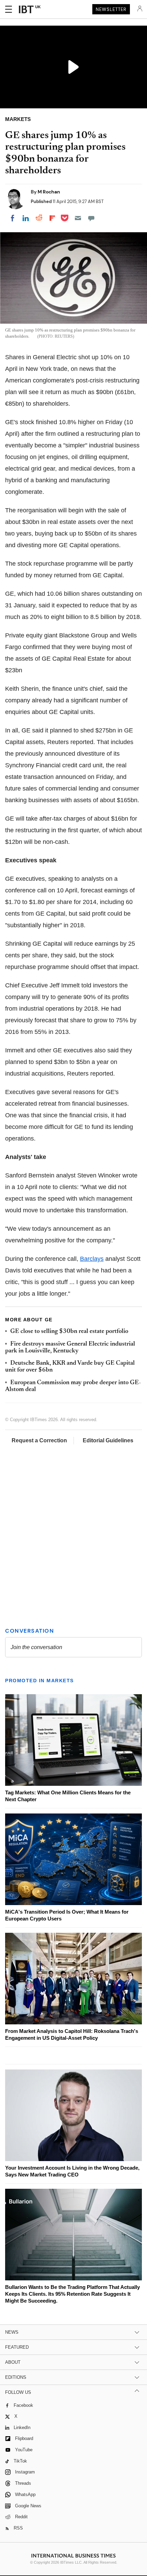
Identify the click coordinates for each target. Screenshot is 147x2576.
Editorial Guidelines (108, 1440)
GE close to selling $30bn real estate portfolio (69, 1332)
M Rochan (49, 192)
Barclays (92, 1259)
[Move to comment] (91, 218)
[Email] (78, 218)
